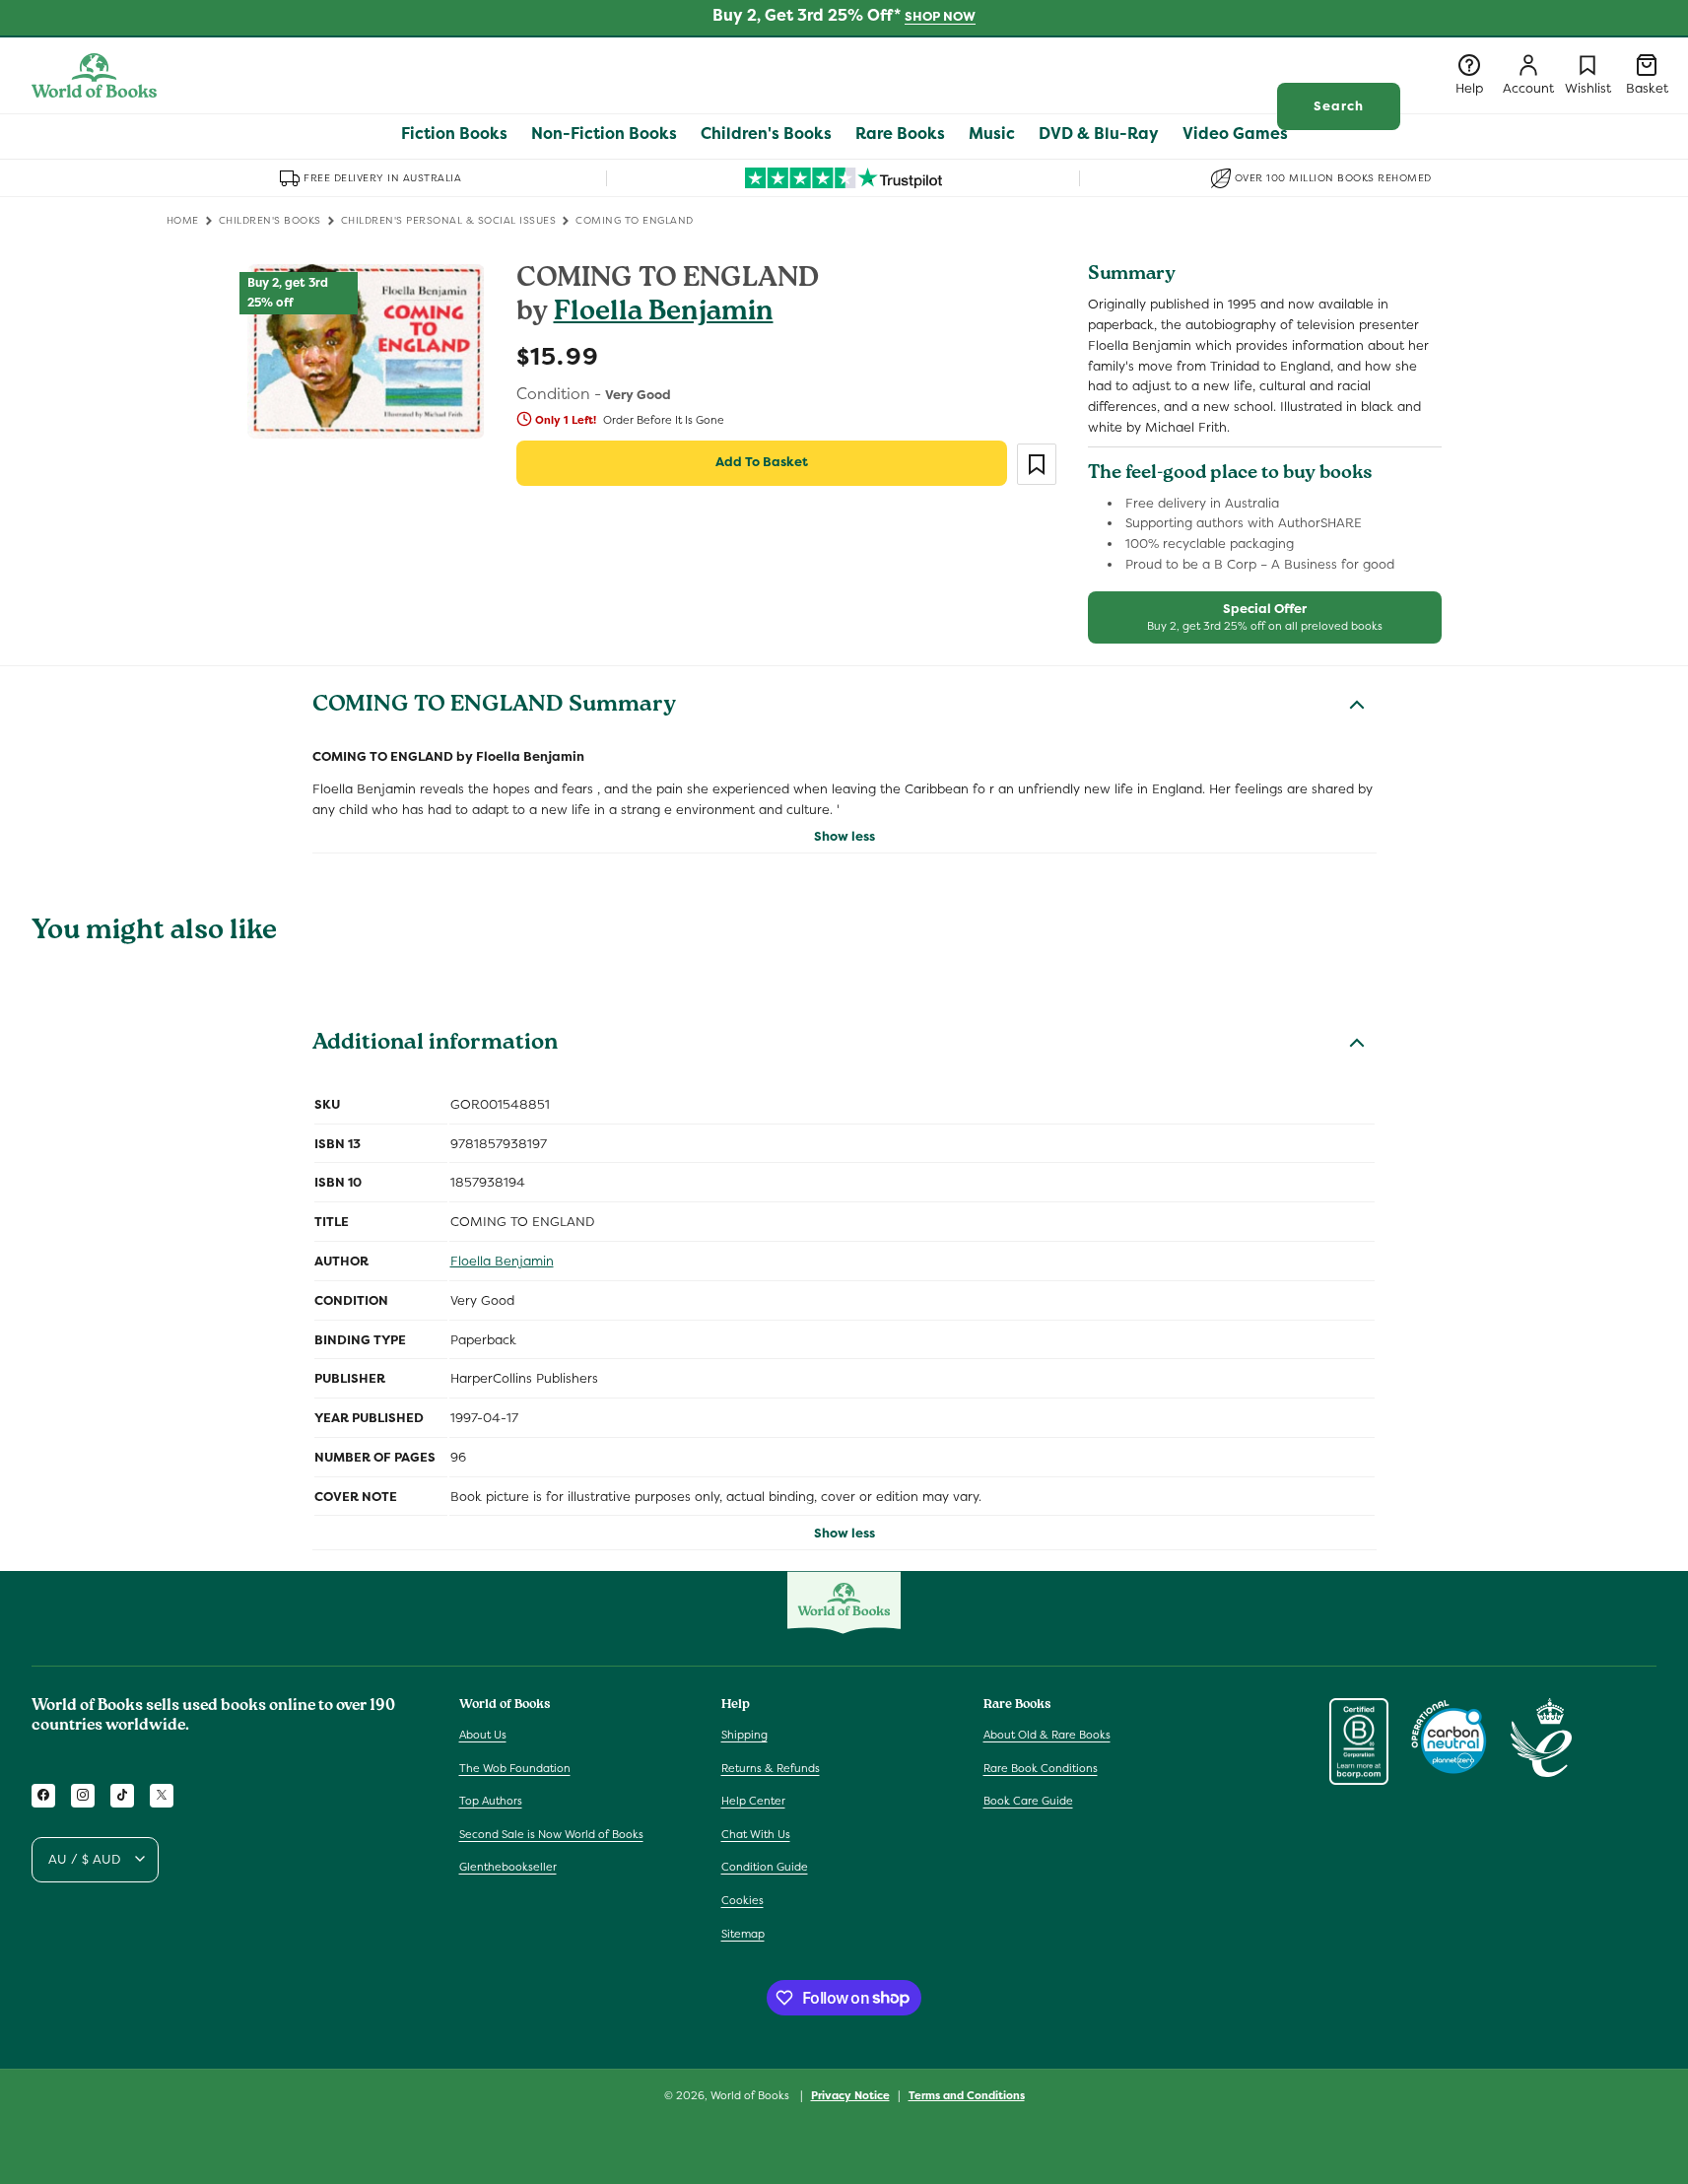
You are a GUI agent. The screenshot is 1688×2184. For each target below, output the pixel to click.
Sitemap (743, 1933)
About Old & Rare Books (1047, 1734)
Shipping (744, 1734)
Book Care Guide (1028, 1801)
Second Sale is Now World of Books (551, 1833)
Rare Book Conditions (1041, 1767)
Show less (844, 836)
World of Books (751, 2095)
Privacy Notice (850, 2094)
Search (1339, 106)
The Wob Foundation (515, 1767)
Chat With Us (756, 1833)
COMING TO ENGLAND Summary (494, 707)
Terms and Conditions (967, 2094)
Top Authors (491, 1801)
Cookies (743, 1899)
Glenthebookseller (508, 1867)
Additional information (435, 1045)
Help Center (753, 1801)
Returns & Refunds (771, 1767)
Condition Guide (765, 1867)
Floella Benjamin (664, 314)
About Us (483, 1734)
